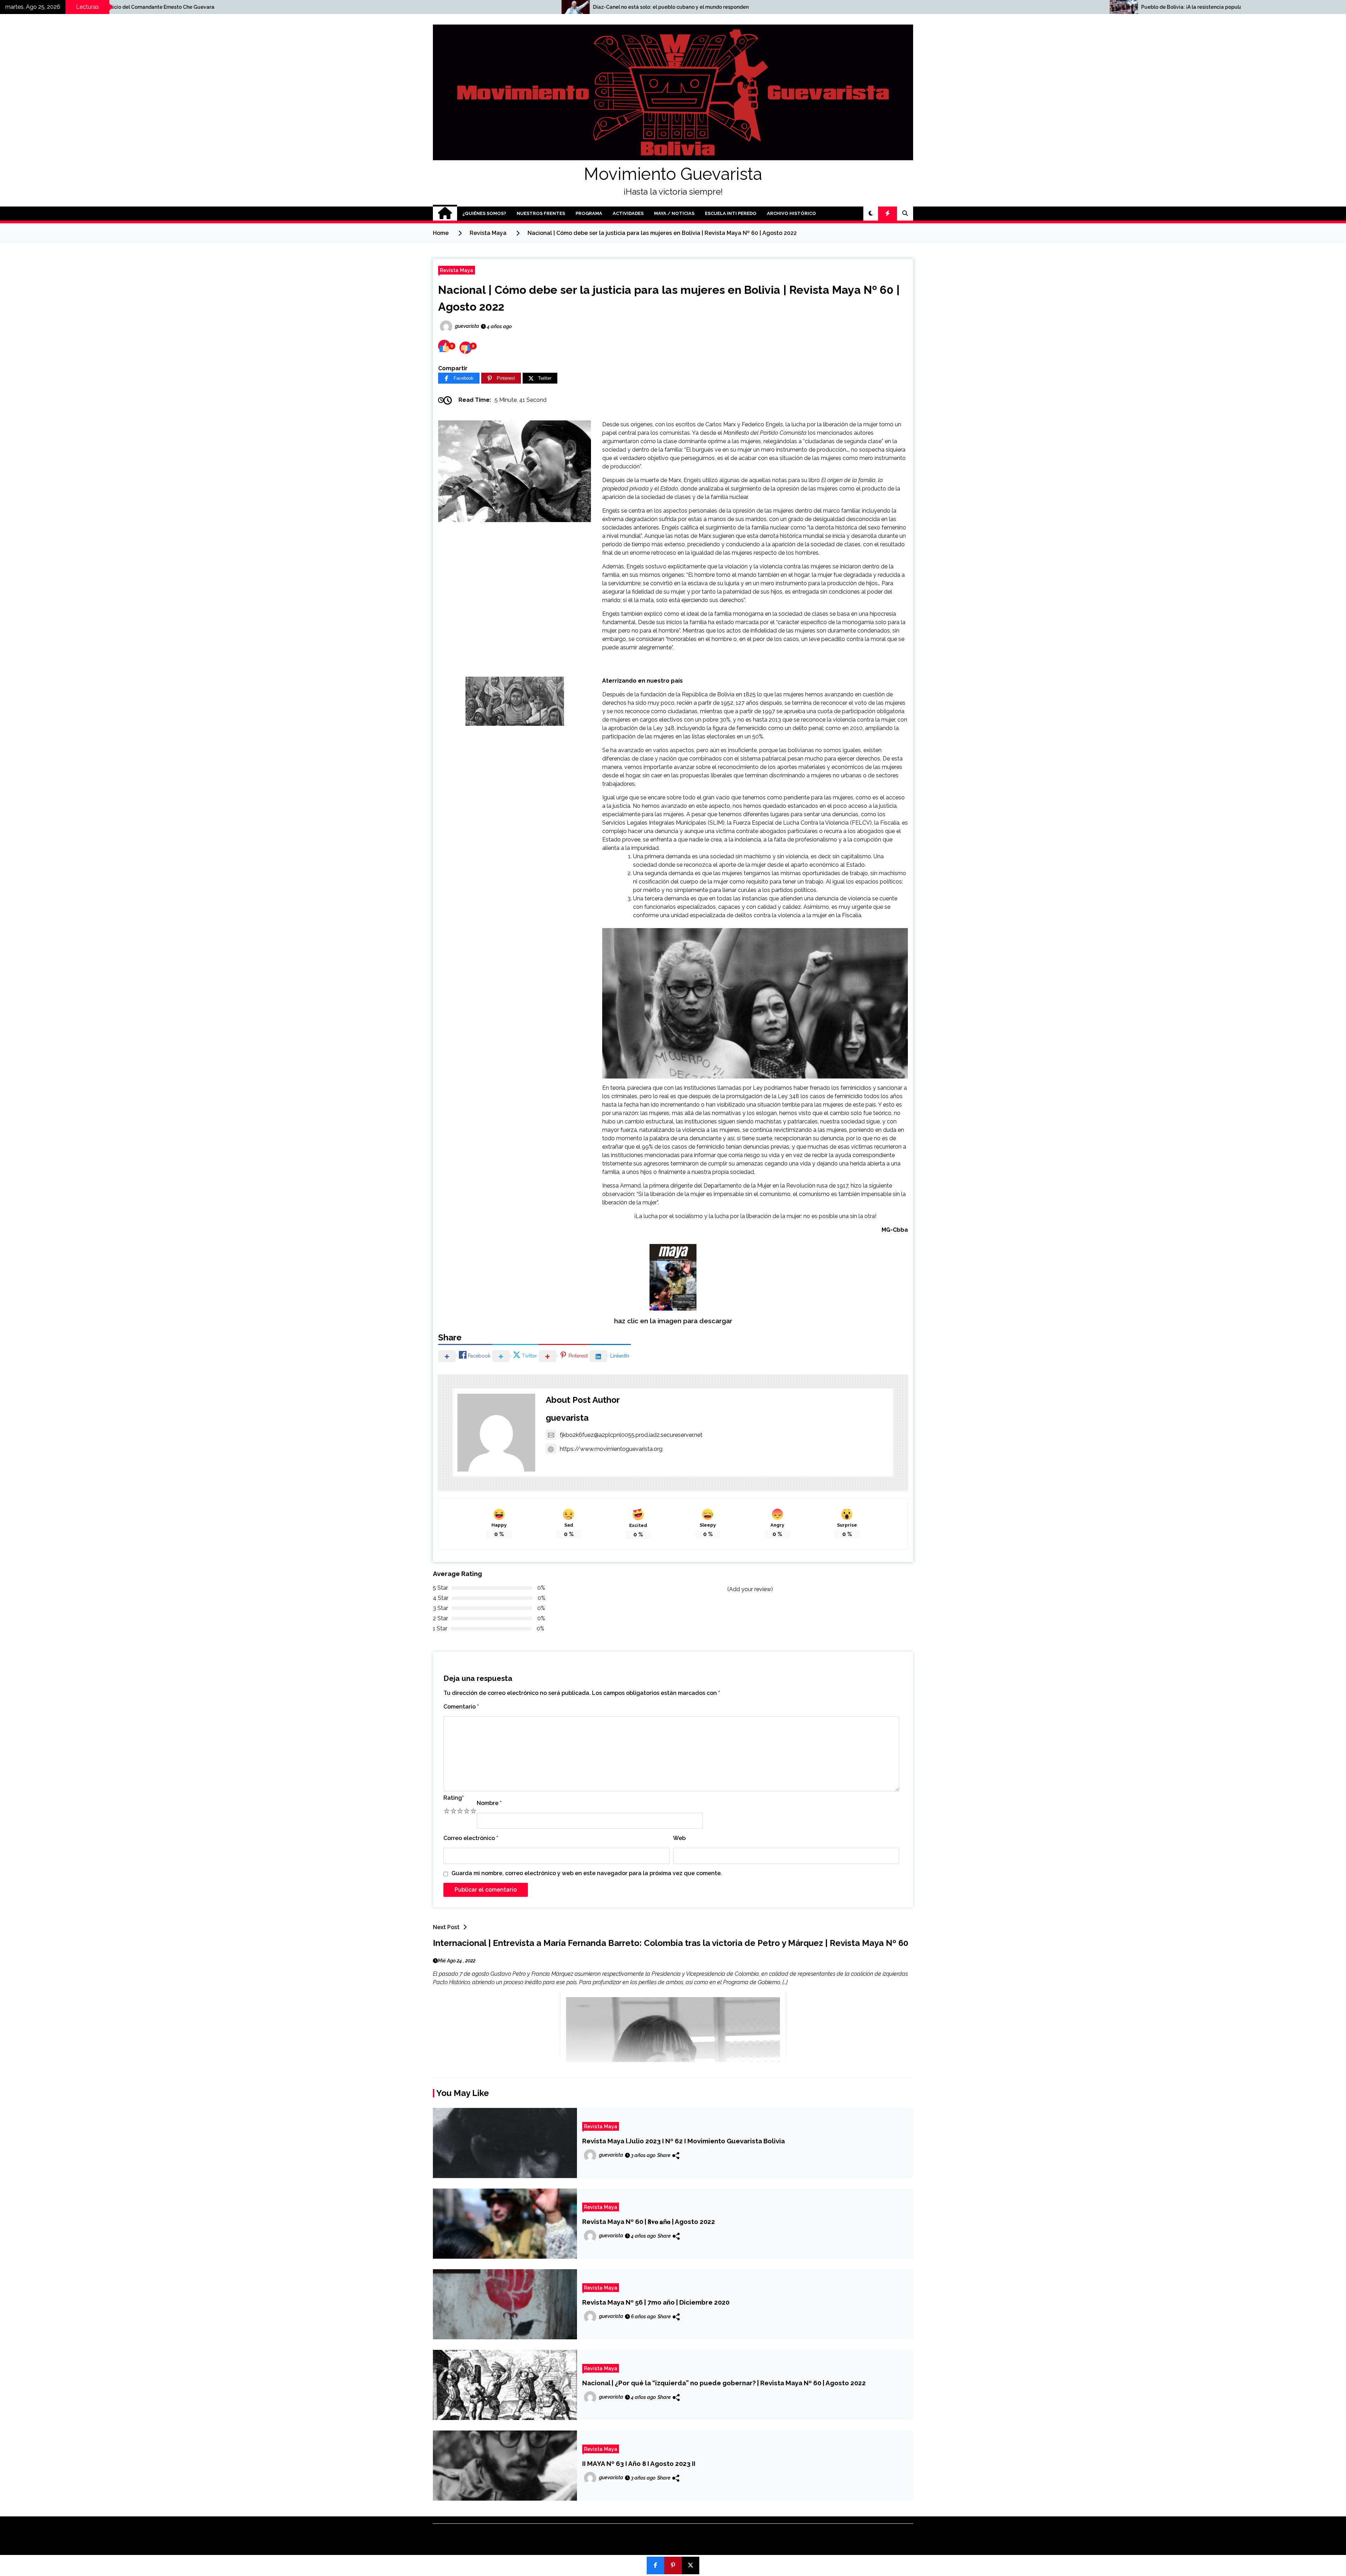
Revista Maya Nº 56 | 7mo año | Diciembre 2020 (656, 2302)
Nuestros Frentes (541, 213)
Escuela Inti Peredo (731, 213)
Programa (589, 213)
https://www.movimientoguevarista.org (611, 1449)
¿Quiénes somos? (484, 213)
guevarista (567, 1418)
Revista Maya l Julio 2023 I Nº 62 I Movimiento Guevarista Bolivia (684, 2141)
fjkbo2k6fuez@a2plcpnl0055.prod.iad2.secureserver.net (631, 1435)
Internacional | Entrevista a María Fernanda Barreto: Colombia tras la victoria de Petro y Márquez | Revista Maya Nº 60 (671, 1943)
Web (679, 1838)
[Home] (445, 214)
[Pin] (673, 2565)
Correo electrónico (471, 1838)
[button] (871, 214)
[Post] (691, 2565)
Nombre (489, 1803)
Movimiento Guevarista (673, 174)
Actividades (628, 213)
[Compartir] (655, 2565)
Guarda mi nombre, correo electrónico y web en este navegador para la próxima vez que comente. (587, 1873)
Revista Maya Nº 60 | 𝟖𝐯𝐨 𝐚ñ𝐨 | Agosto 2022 (649, 2222)
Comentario (461, 1707)
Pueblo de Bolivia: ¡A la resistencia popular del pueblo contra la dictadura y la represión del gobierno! (191, 7)
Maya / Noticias (674, 213)
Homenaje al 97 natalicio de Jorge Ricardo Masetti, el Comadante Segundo (708, 7)
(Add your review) (750, 1589)
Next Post (446, 1927)
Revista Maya (457, 270)
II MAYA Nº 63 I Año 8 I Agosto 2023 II (639, 2463)
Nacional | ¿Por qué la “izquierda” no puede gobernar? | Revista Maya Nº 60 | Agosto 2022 (724, 2383)
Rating (454, 1798)
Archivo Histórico (791, 213)
